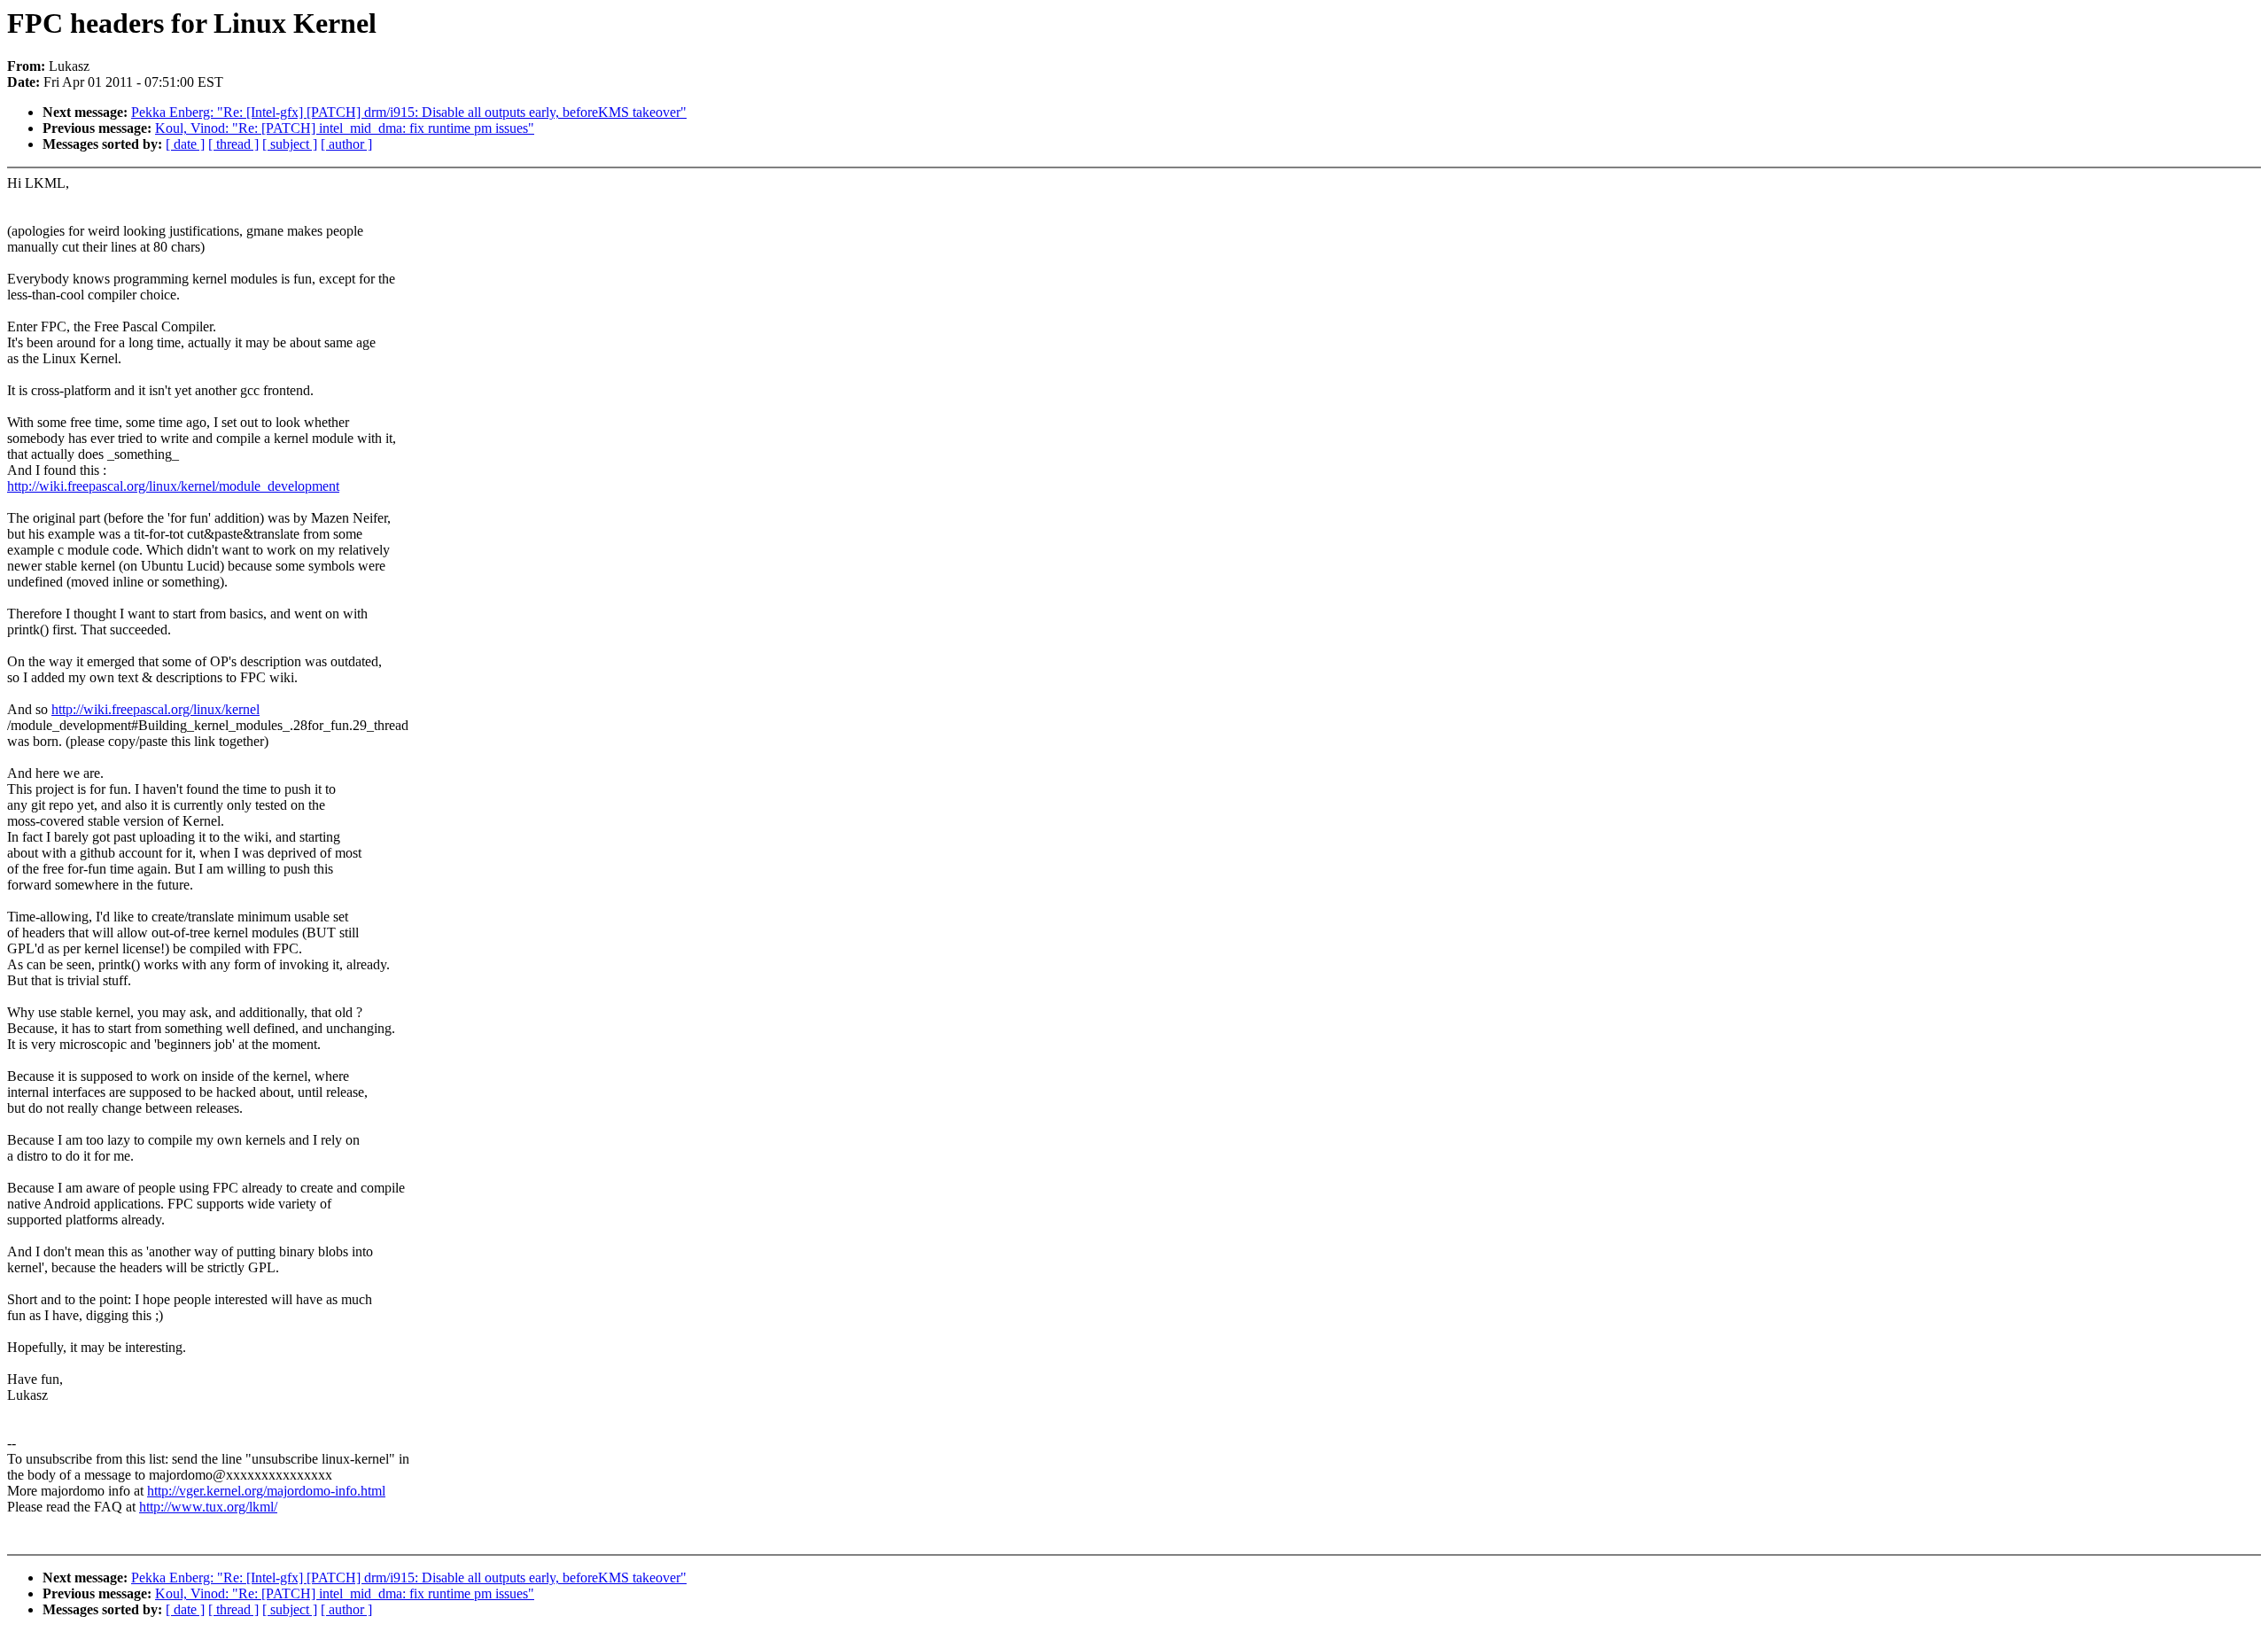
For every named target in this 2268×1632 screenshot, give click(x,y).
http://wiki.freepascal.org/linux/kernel (155, 709)
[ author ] (346, 144)
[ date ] (185, 144)
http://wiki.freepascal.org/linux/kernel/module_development (173, 486)
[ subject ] (290, 144)
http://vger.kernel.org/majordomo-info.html (266, 1491)
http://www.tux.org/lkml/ (208, 1507)
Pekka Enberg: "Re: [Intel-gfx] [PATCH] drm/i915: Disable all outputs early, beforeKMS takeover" (409, 112)
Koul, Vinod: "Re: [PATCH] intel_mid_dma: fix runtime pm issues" (345, 128)
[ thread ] (233, 144)
